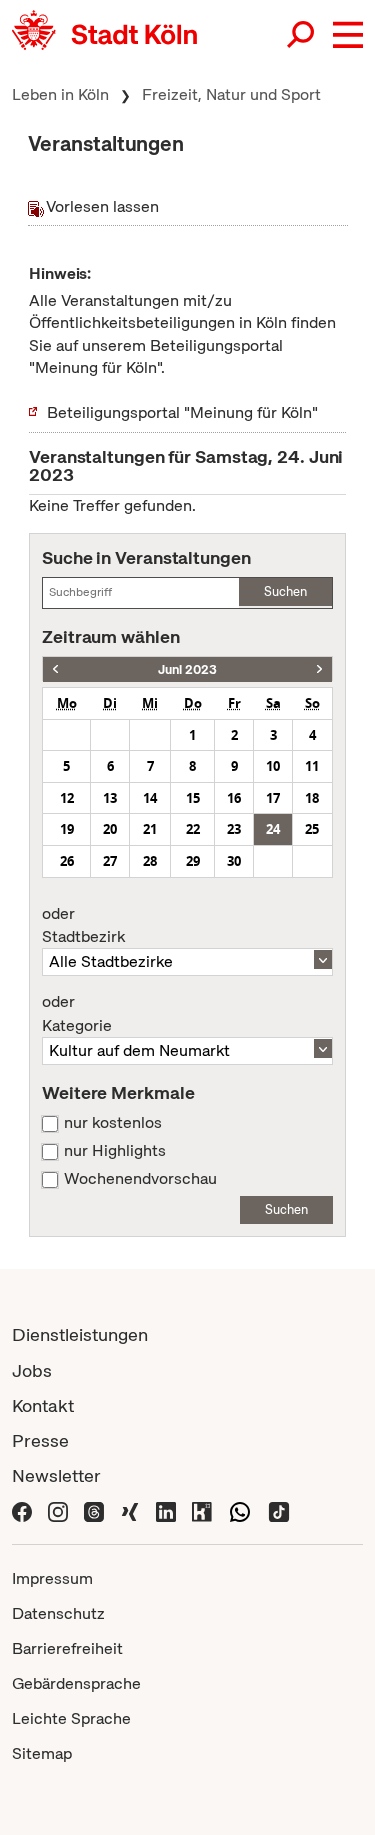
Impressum (52, 1578)
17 (273, 798)
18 (312, 798)
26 (67, 861)
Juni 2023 (187, 669)
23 (234, 829)
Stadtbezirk (83, 926)
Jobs (32, 1370)
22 (193, 829)
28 (150, 861)
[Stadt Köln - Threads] (94, 1510)
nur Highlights (115, 1151)
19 (67, 829)
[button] (348, 35)
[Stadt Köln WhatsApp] (240, 1510)
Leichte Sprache (71, 1718)
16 (234, 798)
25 (312, 829)
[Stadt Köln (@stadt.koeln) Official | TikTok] (279, 1510)
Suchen (285, 591)
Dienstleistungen (80, 1334)
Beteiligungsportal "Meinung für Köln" (182, 412)
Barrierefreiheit (67, 1648)
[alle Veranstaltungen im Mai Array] (55, 669)
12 (67, 798)
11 (312, 766)
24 (273, 829)
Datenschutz (58, 1613)
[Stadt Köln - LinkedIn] (166, 1510)
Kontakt (43, 1405)
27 (110, 861)
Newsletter (56, 1475)
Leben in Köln (60, 94)
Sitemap (42, 1753)
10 (273, 766)
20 (110, 829)
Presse (40, 1440)
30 (234, 861)
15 (193, 798)
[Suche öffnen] (302, 35)
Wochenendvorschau (140, 1179)
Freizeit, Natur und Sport (231, 94)
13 (110, 798)
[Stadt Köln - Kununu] (202, 1510)
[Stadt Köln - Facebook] (22, 1510)
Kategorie (77, 1014)
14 (150, 798)
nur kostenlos (113, 1123)
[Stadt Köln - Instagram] (58, 1510)
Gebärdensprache (76, 1683)
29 (193, 861)
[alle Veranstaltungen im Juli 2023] (319, 669)
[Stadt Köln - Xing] (130, 1510)
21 (150, 829)
